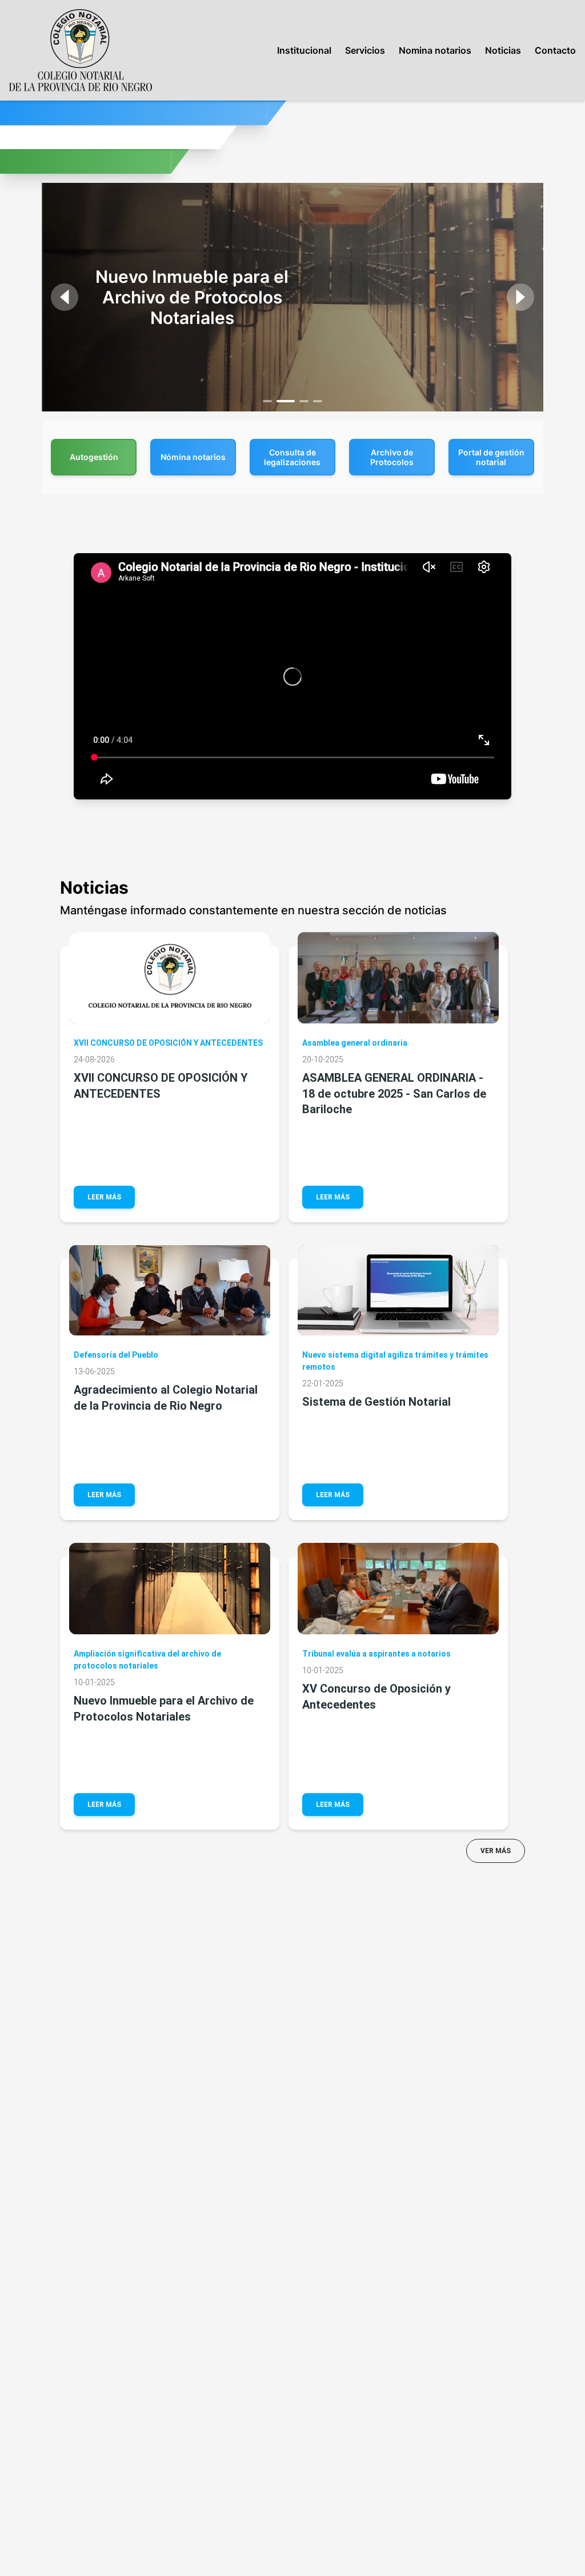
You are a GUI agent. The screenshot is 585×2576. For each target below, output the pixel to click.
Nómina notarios (193, 457)
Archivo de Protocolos (392, 457)
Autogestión (94, 457)
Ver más (496, 1851)
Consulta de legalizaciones (292, 457)
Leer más (104, 1197)
